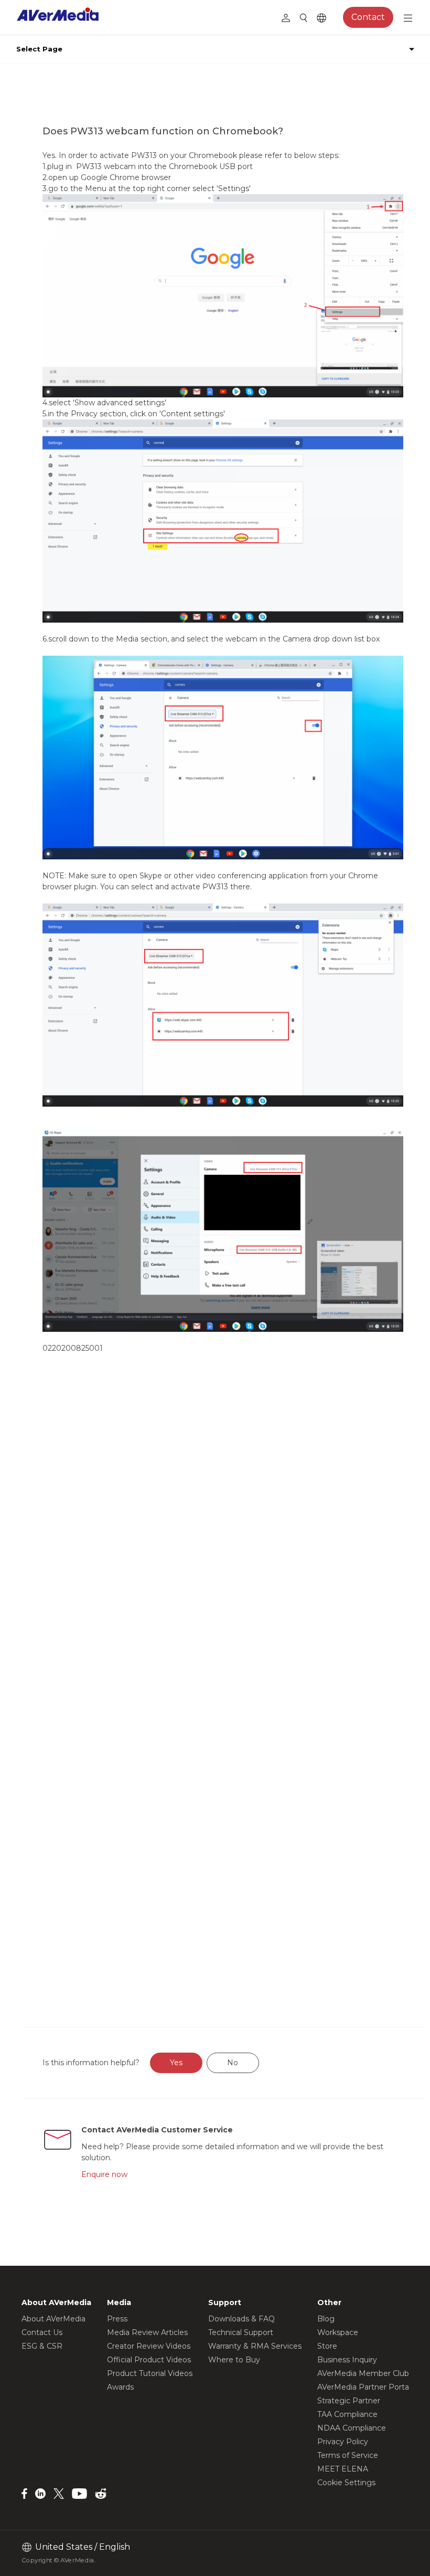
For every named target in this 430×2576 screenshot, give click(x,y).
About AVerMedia (53, 2319)
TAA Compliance (347, 2414)
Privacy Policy (343, 2442)
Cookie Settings (346, 2483)
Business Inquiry (347, 2360)
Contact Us (42, 2332)
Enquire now (104, 2174)
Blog (326, 2319)
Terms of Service (348, 2455)
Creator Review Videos (149, 2346)
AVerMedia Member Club (363, 2373)
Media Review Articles (147, 2332)
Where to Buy (234, 2360)
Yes (176, 2063)
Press (117, 2319)
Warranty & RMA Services (255, 2346)
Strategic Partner (349, 2401)
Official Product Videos (149, 2360)
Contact (368, 17)
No (233, 2063)
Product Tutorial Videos (150, 2373)
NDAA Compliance (352, 2428)
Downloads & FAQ (241, 2319)
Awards (120, 2387)
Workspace (338, 2332)
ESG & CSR (42, 2346)
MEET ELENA (343, 2469)
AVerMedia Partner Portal (364, 2387)
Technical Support (241, 2332)
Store (327, 2346)
